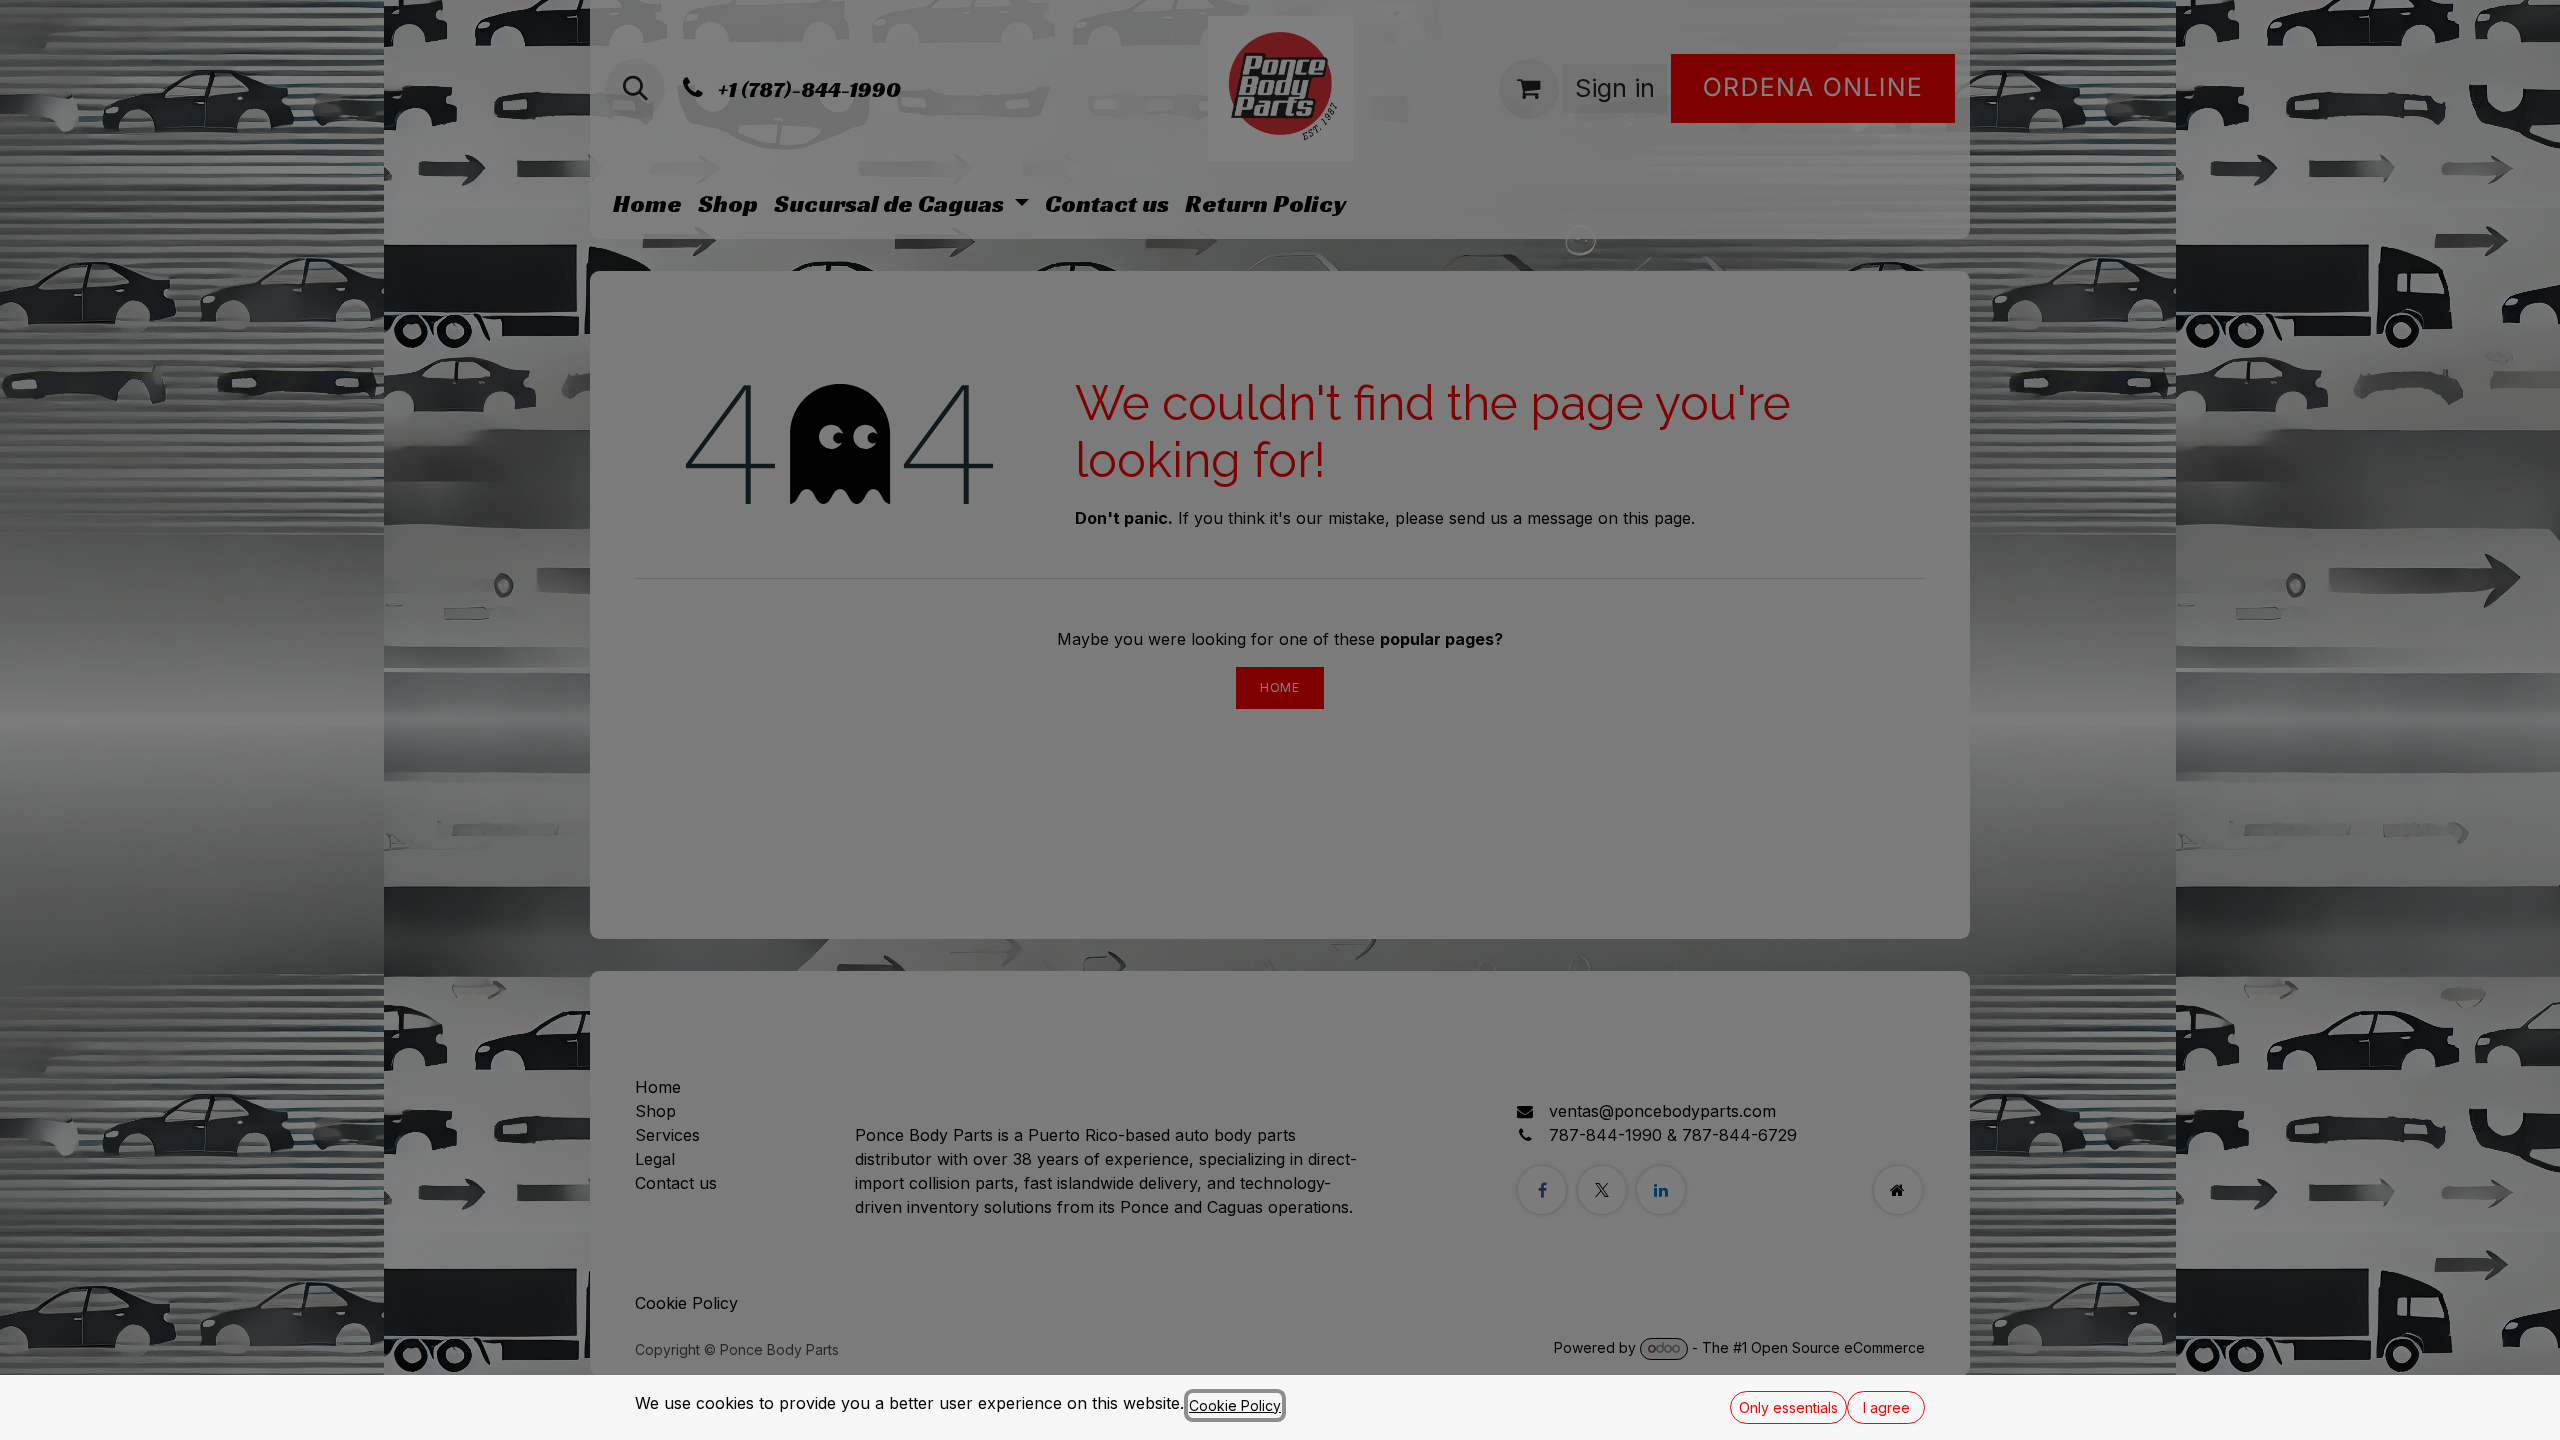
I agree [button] (1886, 1407)
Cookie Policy (1235, 1405)
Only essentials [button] (1788, 1407)
